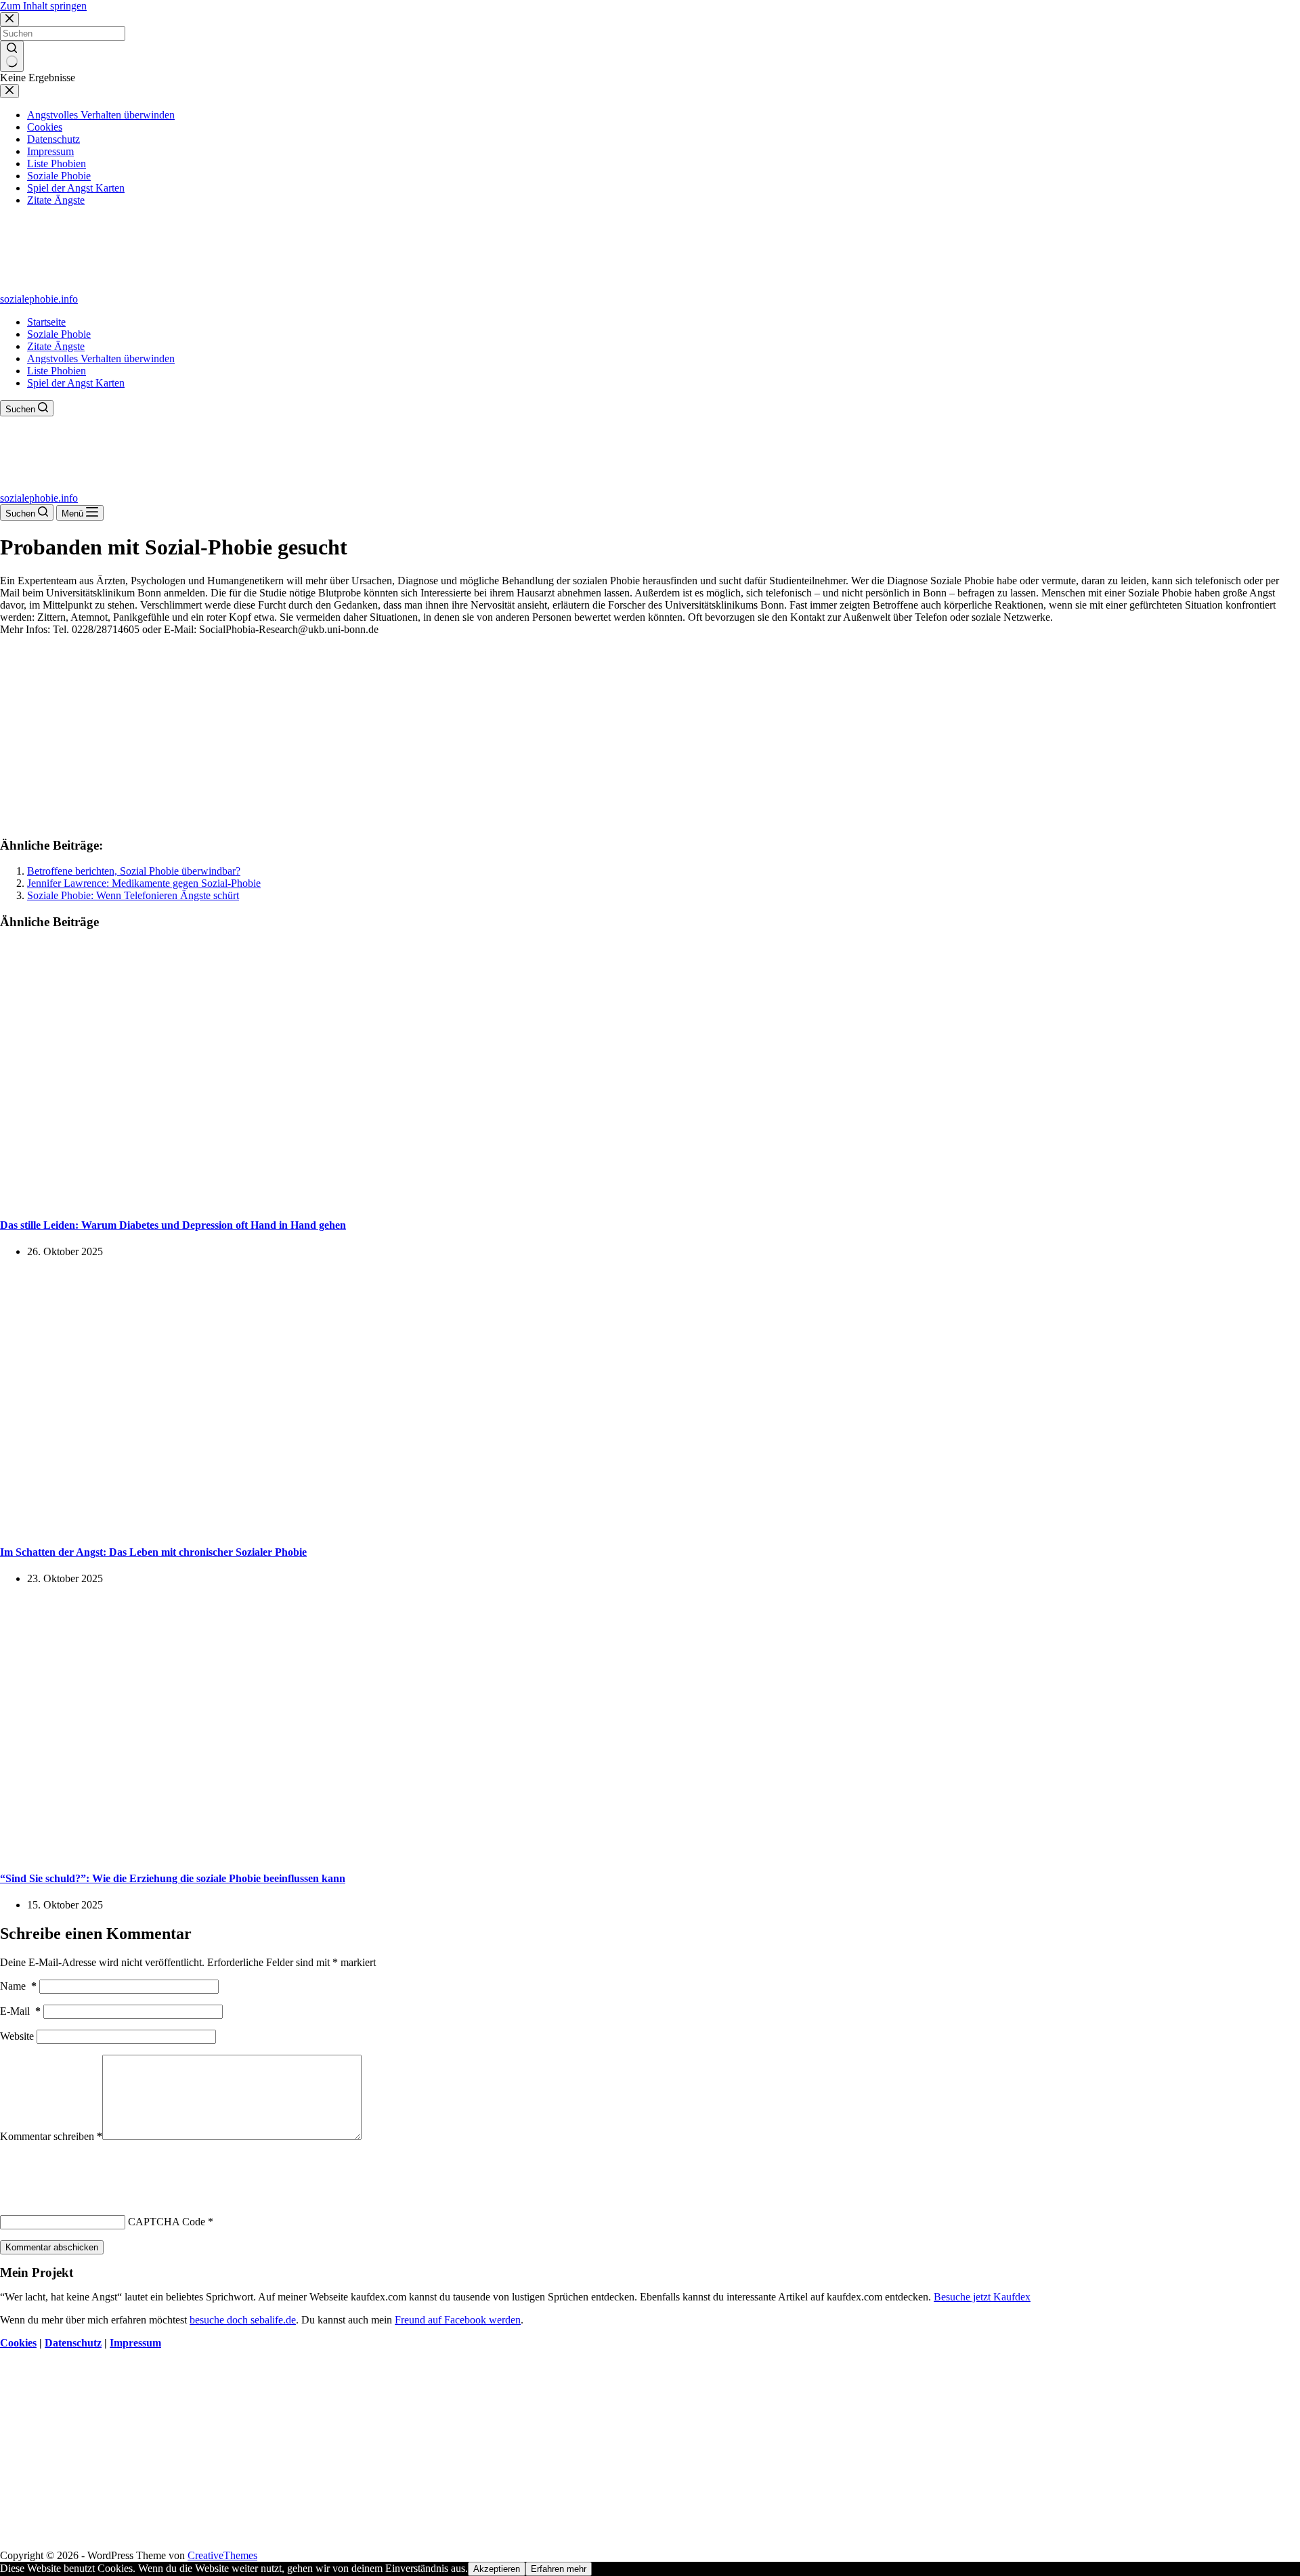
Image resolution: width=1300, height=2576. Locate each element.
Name (18, 1986)
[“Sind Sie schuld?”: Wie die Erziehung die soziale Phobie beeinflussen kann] (260, 1852)
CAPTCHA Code (167, 2222)
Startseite (46, 322)
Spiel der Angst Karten (76, 383)
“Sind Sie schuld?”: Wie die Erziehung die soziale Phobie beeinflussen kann (173, 1878)
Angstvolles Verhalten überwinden (101, 358)
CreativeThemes (222, 2555)
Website (17, 2036)
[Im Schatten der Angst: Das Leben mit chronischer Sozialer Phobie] (260, 1525)
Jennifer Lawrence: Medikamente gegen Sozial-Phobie (144, 883)
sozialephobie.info (39, 299)
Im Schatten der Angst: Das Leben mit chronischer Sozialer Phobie (153, 1552)
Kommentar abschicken (52, 2247)
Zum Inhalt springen (43, 6)
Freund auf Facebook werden (458, 2320)
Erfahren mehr (559, 2569)
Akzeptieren (497, 2569)
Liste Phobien (57, 371)
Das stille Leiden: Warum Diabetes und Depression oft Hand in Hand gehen (173, 1225)
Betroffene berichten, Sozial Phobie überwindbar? (134, 871)
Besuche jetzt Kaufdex (982, 2297)
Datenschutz (73, 2343)
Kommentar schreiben (51, 2136)
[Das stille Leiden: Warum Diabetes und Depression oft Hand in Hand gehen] (260, 1199)
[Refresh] (100, 2167)
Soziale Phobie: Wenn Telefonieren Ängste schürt (133, 895)
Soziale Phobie (59, 334)
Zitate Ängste (56, 346)
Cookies (18, 2343)
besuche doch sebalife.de (243, 2320)
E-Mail (20, 2011)
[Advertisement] (650, 730)
